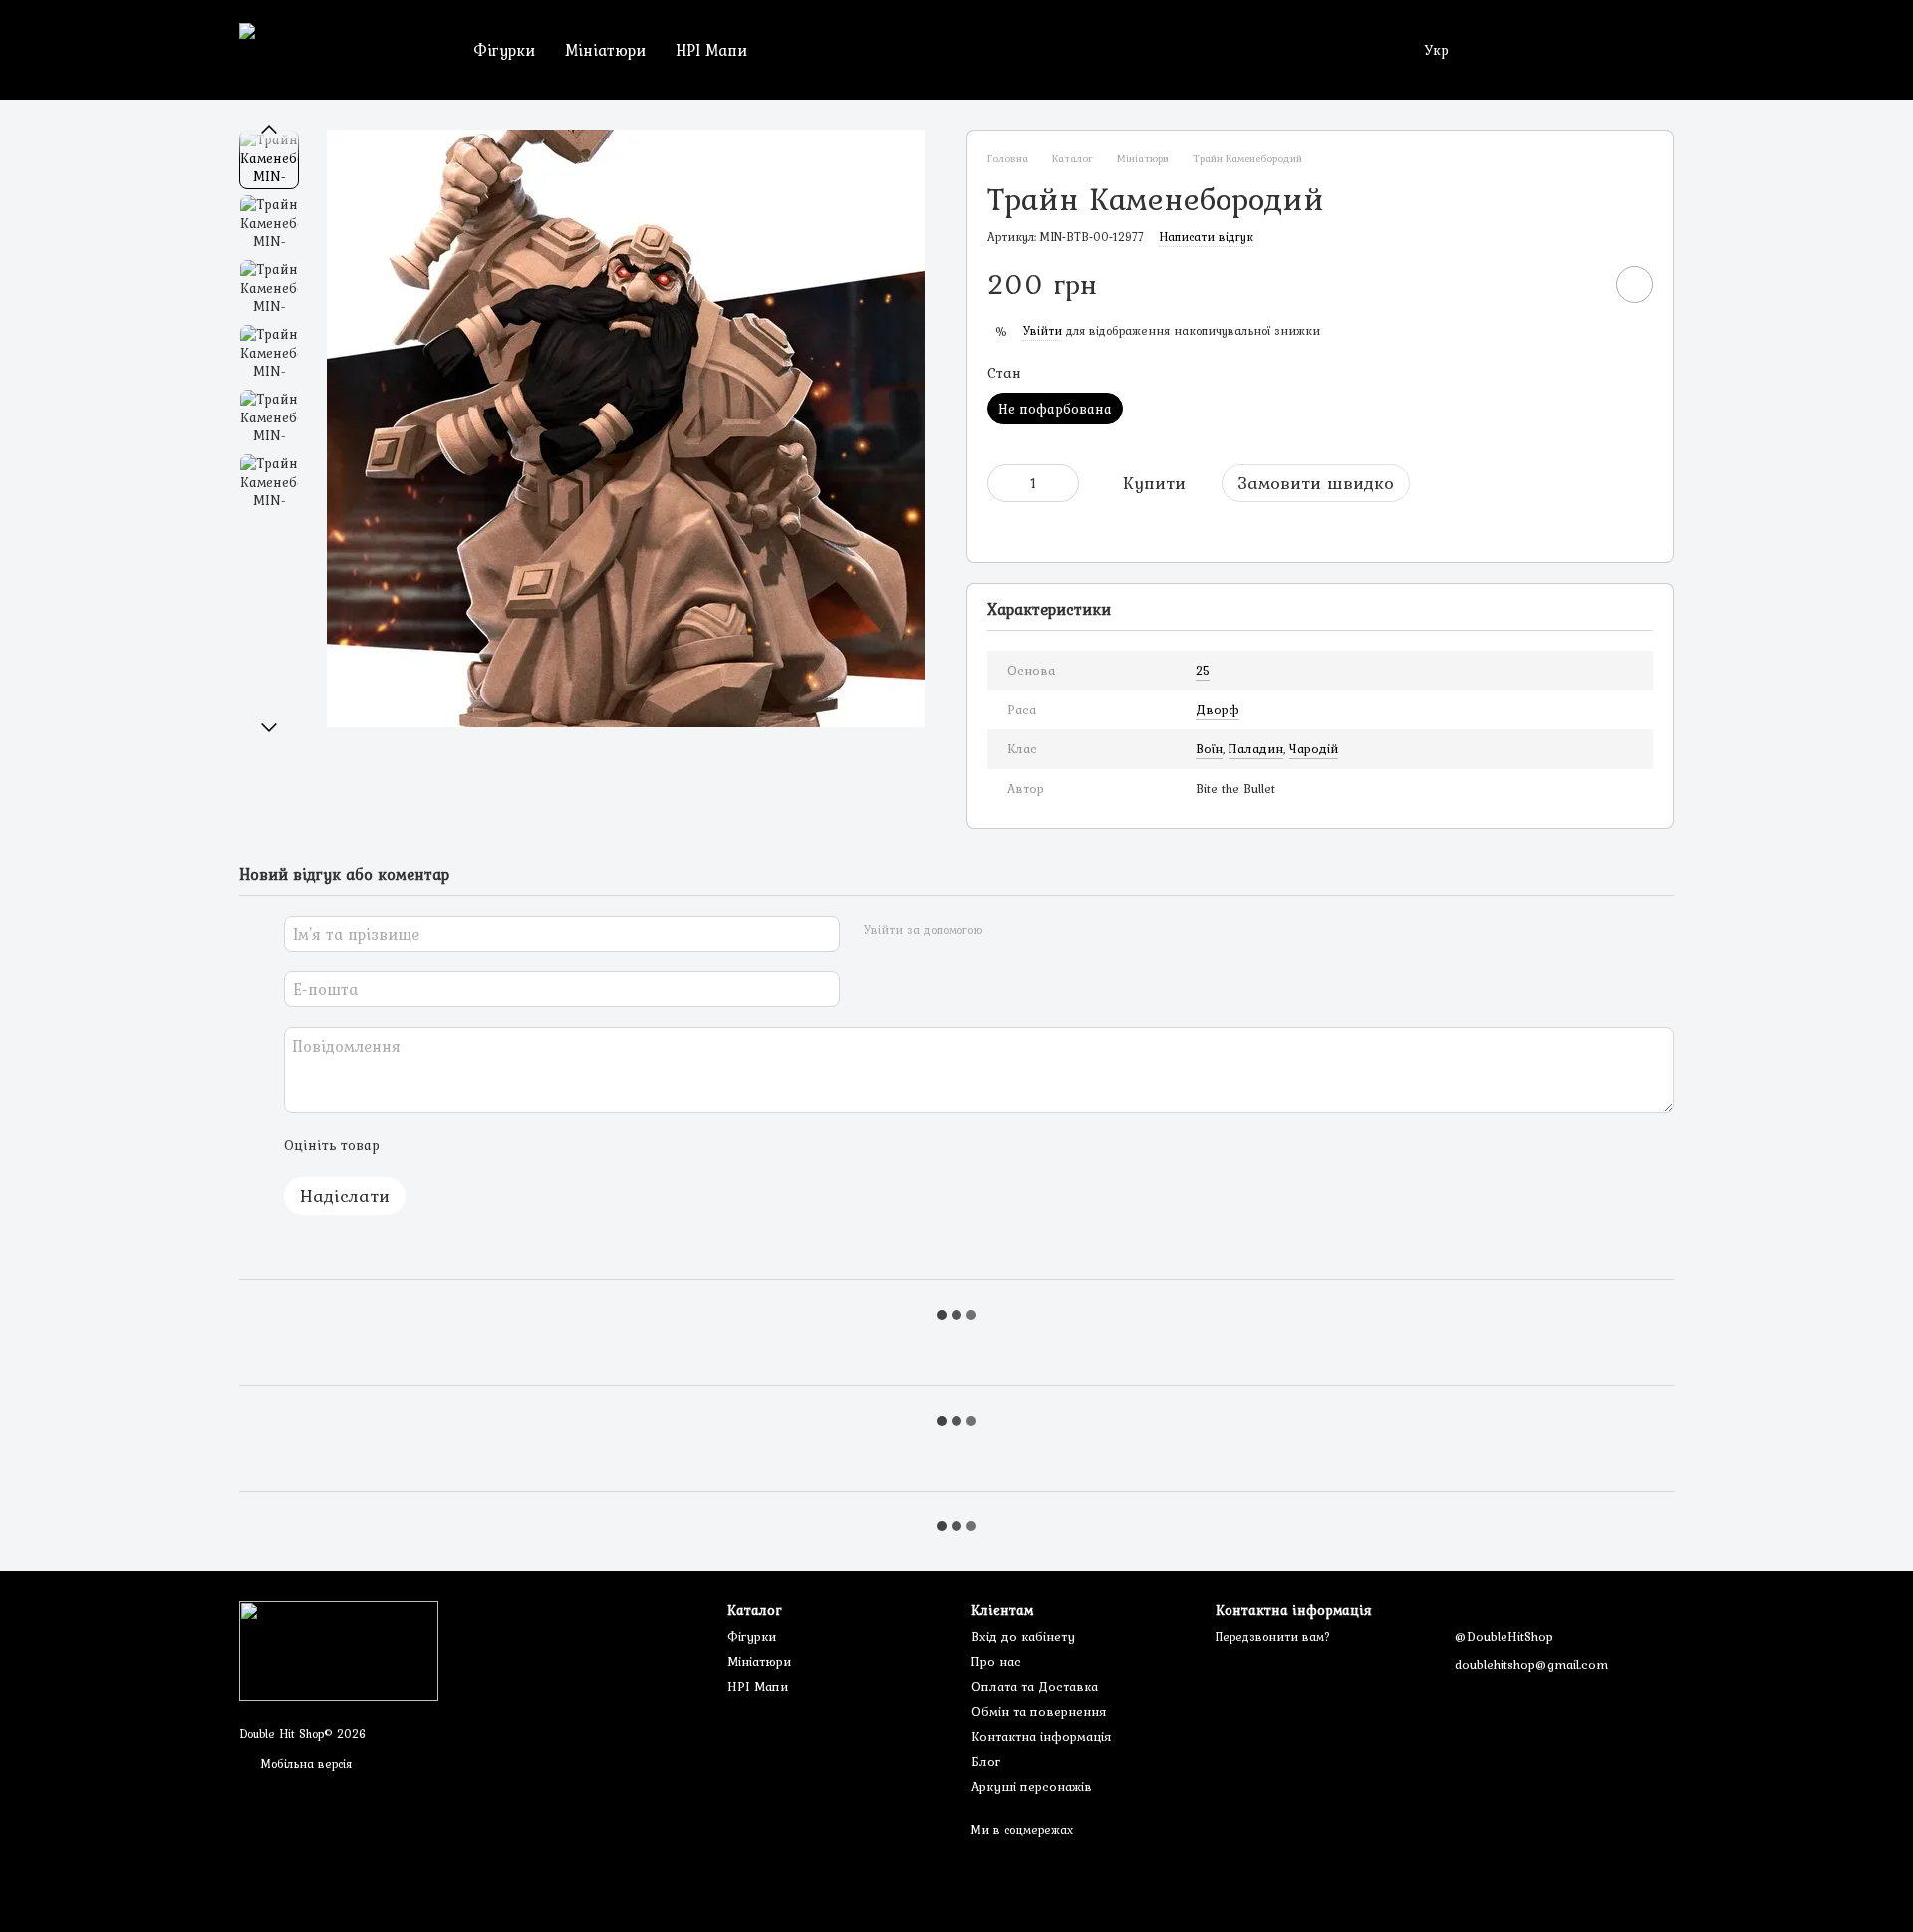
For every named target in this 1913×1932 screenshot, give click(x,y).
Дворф (1218, 710)
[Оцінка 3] (476, 1145)
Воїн (1209, 749)
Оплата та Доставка (1035, 1686)
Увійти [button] (1043, 331)
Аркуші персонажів (1032, 1786)
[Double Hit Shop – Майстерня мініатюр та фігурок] (339, 1650)
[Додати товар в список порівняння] (1578, 284)
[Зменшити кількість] (1002, 483)
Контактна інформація (1041, 1736)
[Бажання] (1554, 50)
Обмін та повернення (1039, 1711)
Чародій (1314, 749)
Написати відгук (1206, 237)
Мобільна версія (304, 1764)
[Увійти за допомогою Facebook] (1004, 931)
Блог (986, 1761)
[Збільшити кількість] (1064, 483)
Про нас (996, 1661)
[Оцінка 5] (540, 1145)
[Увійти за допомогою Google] (1036, 931)
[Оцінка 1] (412, 1145)
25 (1203, 670)
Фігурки (504, 50)
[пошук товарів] (798, 50)
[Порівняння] (1606, 50)
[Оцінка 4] (508, 1145)
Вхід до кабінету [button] (1023, 1637)
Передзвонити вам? (1273, 1638)
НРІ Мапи (711, 50)
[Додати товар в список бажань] (1635, 284)
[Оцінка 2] (444, 1145)
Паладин (1256, 749)
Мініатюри (605, 50)
